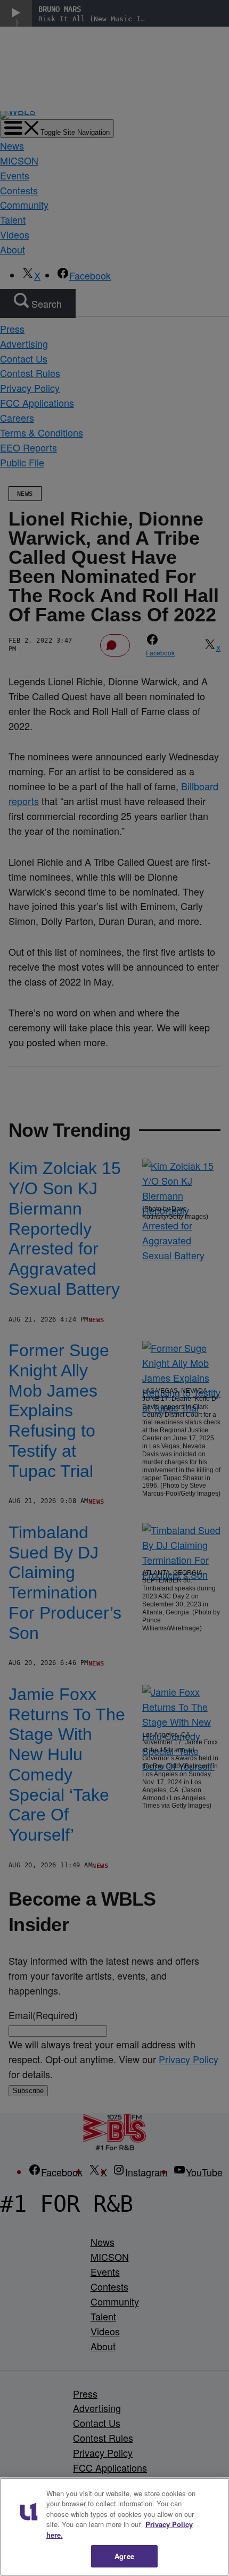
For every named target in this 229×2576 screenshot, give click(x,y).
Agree (124, 2556)
